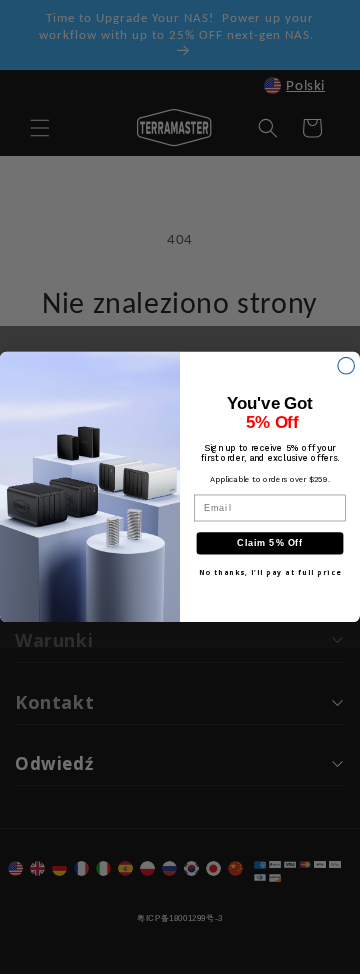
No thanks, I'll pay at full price (270, 572)
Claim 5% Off (270, 543)
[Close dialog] (346, 365)
